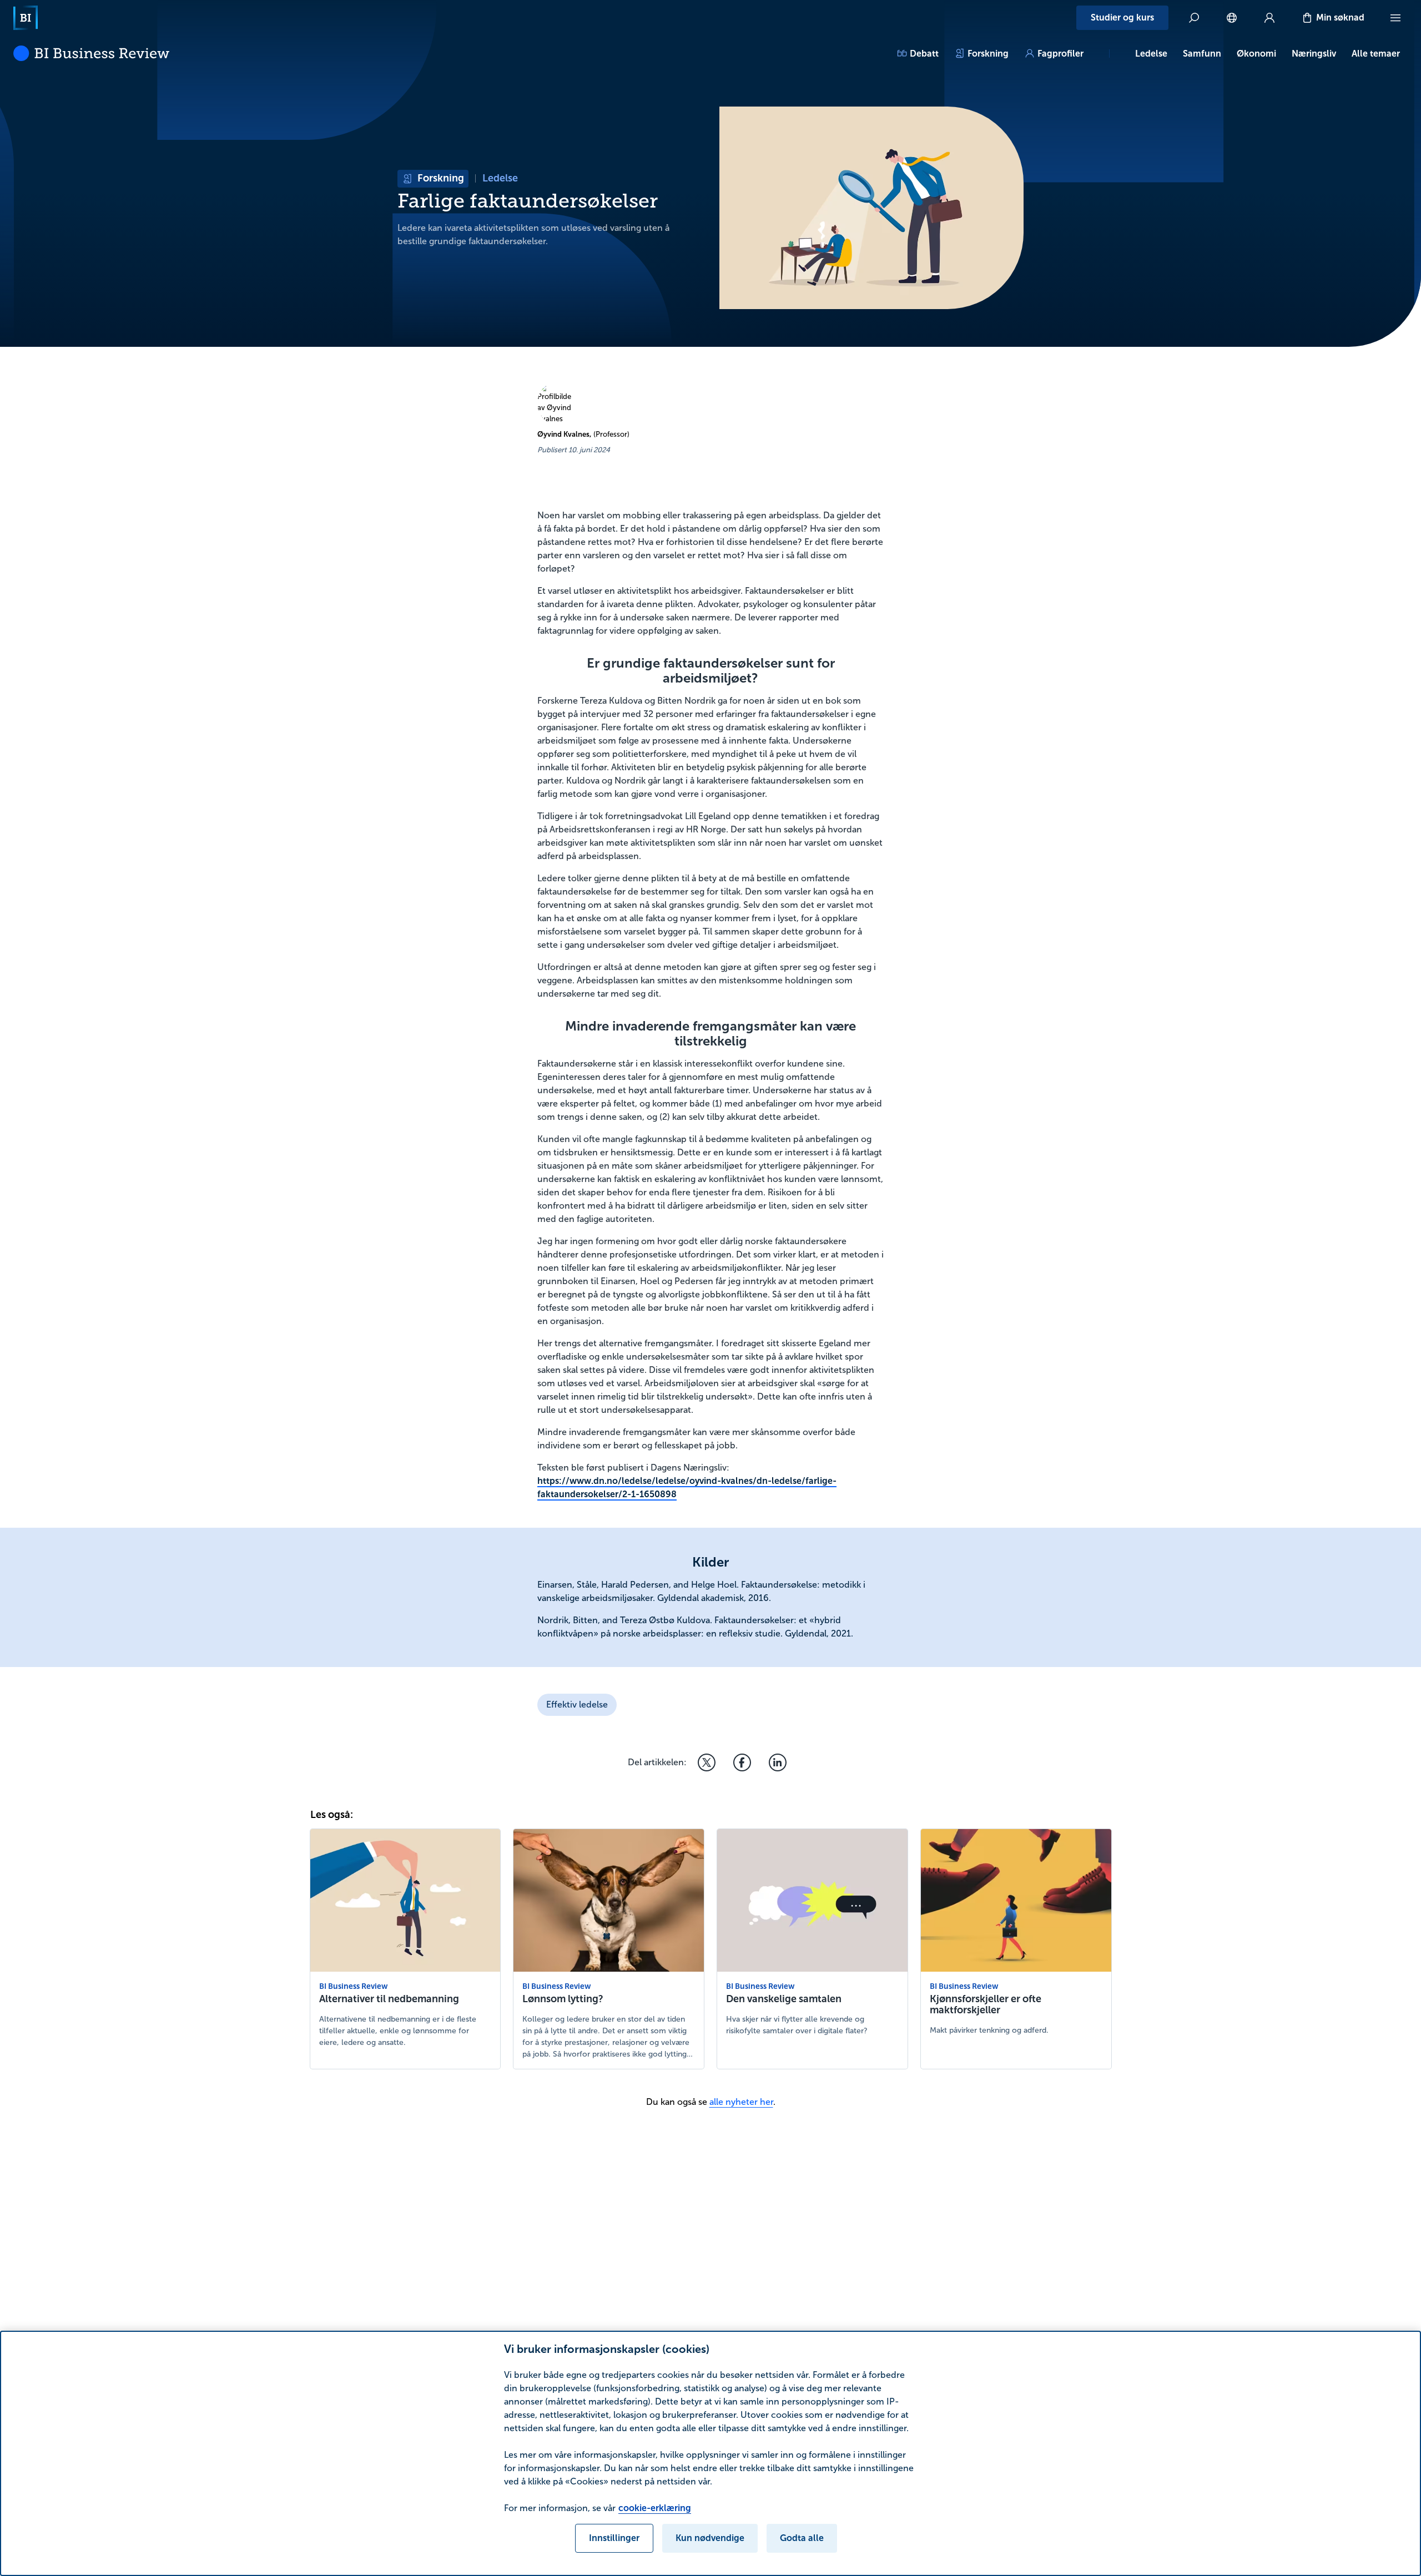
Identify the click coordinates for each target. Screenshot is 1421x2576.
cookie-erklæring (655, 2508)
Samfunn (1202, 54)
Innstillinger (614, 2538)
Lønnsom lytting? (563, 1999)
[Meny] (1395, 18)
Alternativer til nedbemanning (389, 1999)
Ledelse (1151, 54)
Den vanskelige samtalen (784, 1999)
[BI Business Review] (91, 53)
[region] (710, 2453)
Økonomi (1256, 54)
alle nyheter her (741, 2102)
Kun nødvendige (710, 2538)
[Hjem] (26, 18)
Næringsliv (1314, 54)
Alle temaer (1376, 54)
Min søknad (1340, 17)
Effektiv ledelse (577, 1704)
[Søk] (1194, 18)
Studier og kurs (1122, 17)
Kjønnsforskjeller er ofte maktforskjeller (986, 2004)
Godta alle (802, 2538)
